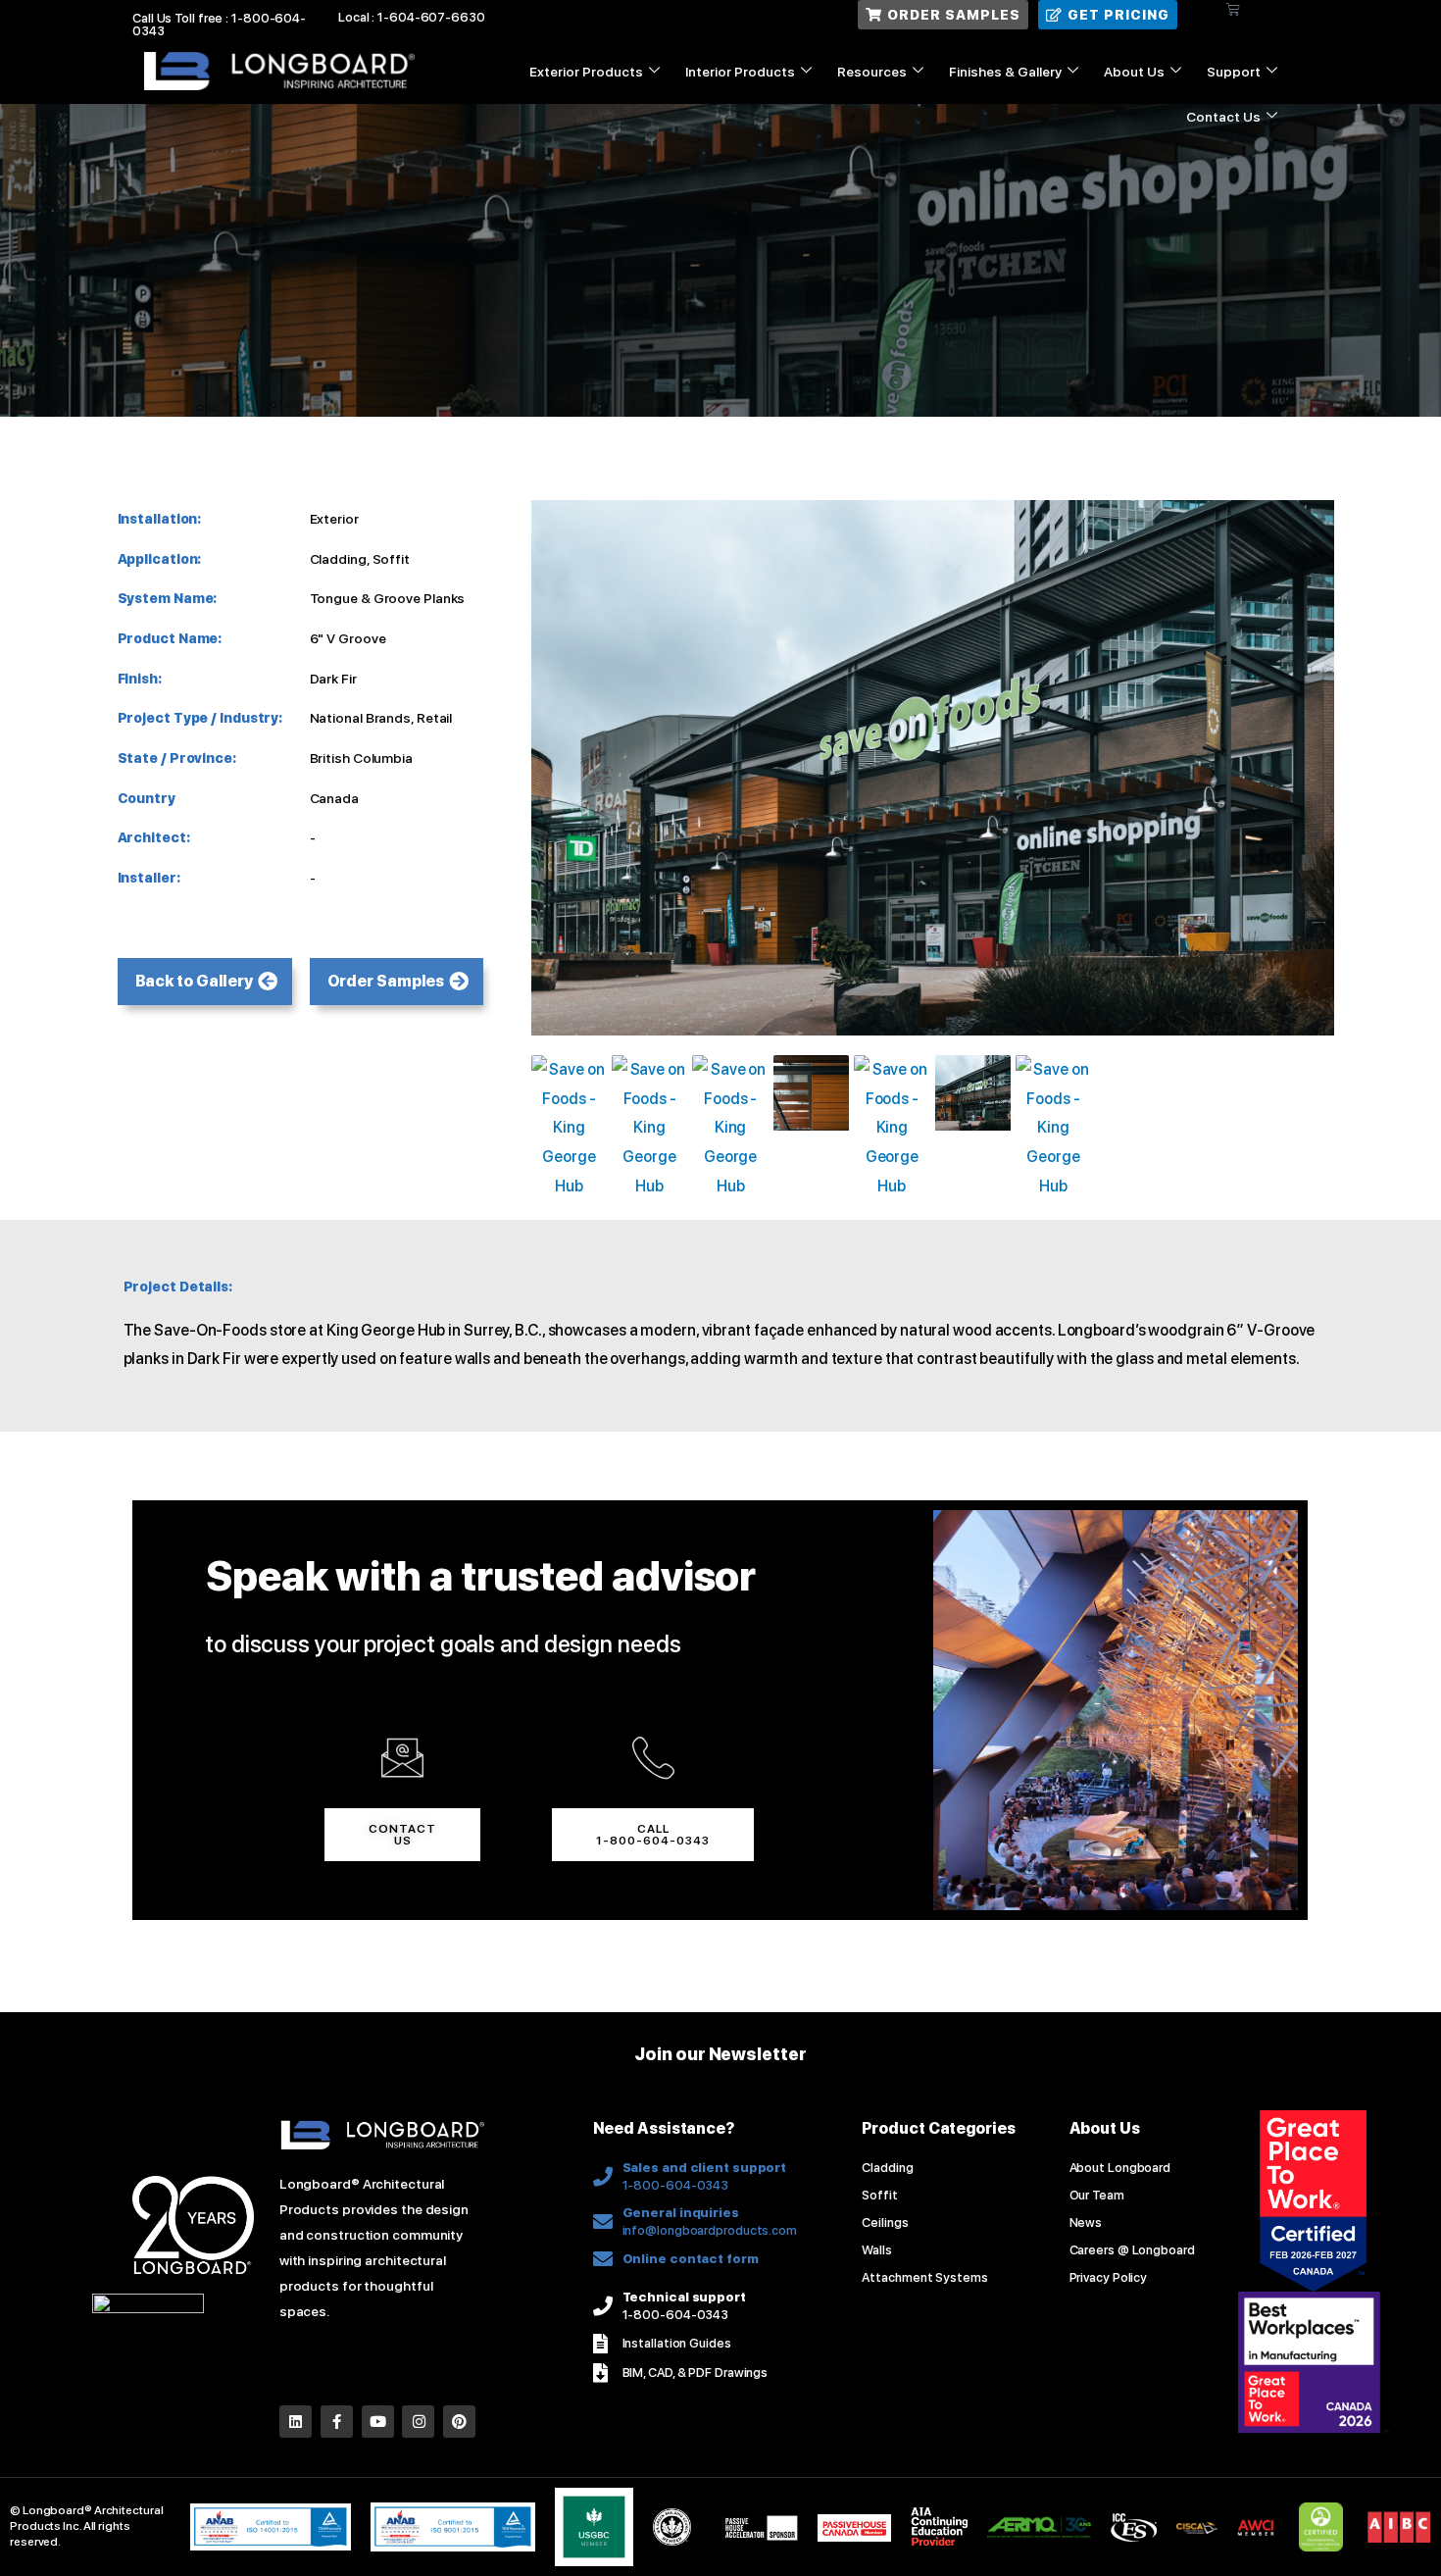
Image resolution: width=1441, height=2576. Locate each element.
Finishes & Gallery (1005, 72)
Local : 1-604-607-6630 (412, 17)
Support (1234, 72)
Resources (872, 72)
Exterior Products (586, 72)
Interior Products (740, 72)
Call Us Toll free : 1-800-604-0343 (219, 25)
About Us (1134, 72)
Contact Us (1223, 117)
